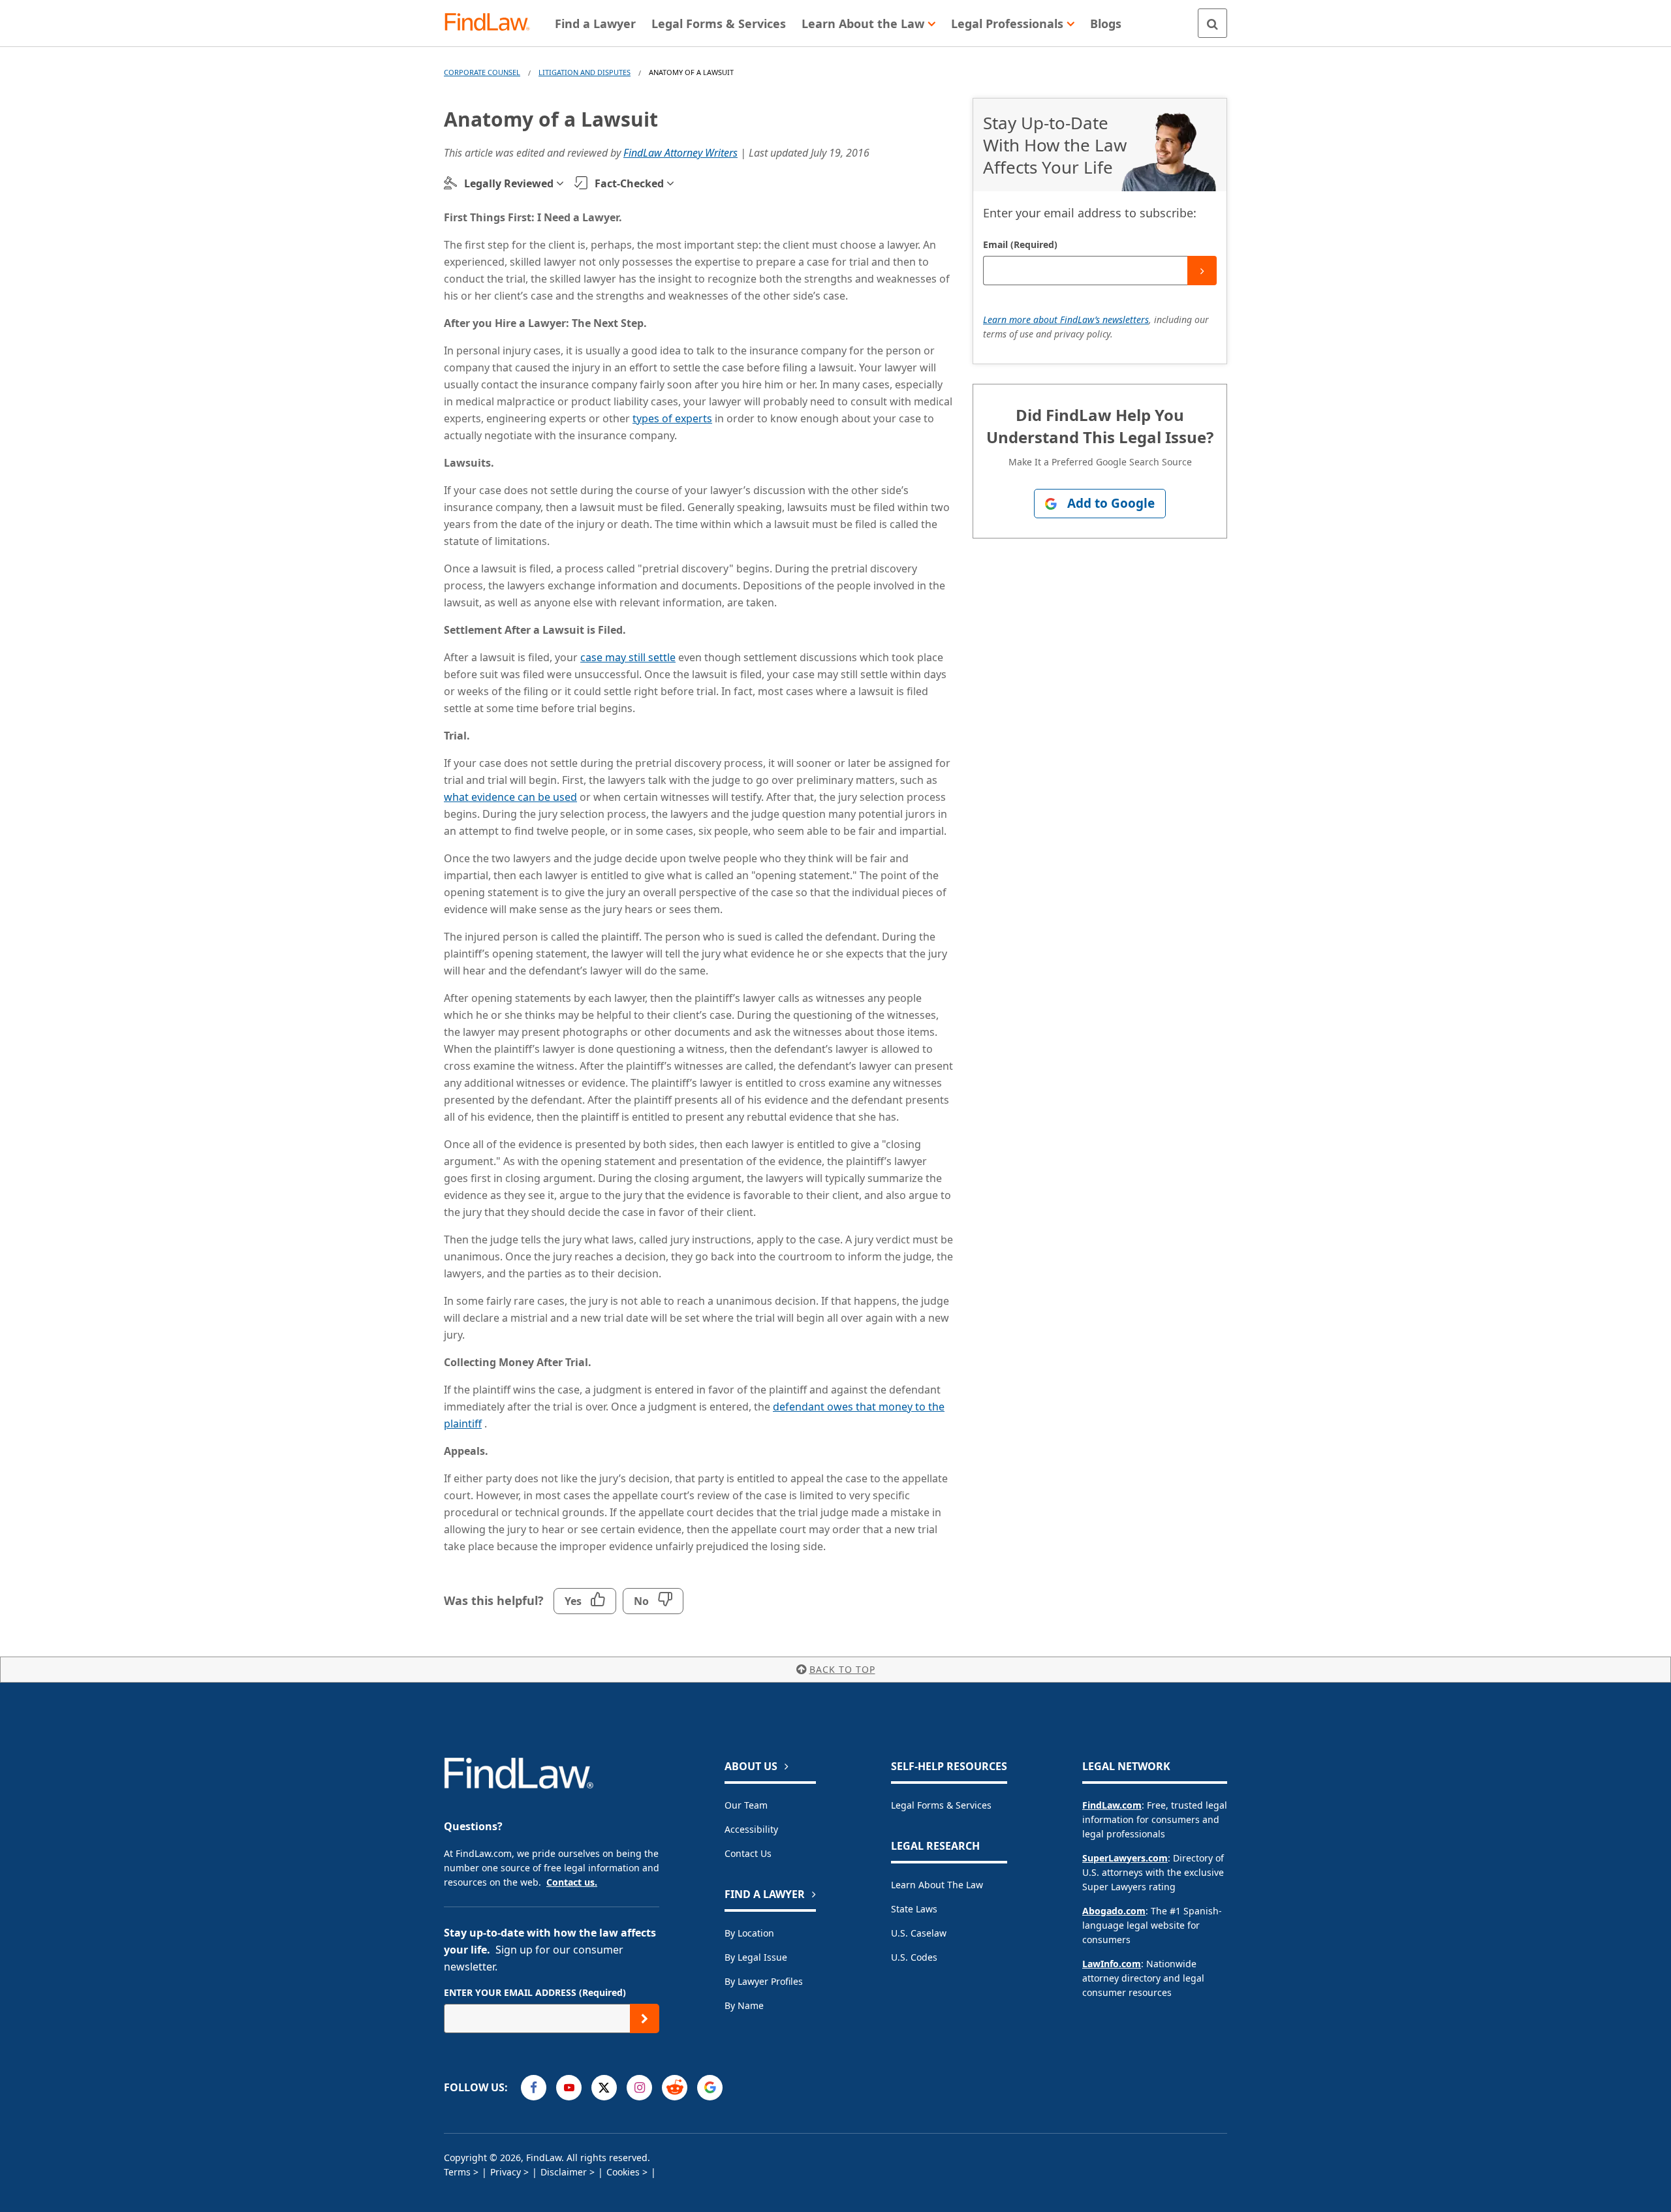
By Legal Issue (756, 1957)
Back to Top (842, 1669)
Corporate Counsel (482, 72)
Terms (457, 2172)
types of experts (672, 418)
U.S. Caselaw (919, 1933)
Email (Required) (1020, 244)
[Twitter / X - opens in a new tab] (604, 2088)
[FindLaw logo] (492, 23)
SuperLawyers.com (1125, 1858)
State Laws (914, 1909)
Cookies (623, 2172)
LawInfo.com (1112, 1964)
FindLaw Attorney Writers (680, 153)
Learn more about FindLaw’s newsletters (1066, 319)
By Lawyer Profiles (764, 1981)
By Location (749, 1933)
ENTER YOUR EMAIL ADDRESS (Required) (535, 1992)
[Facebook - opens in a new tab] (534, 2088)
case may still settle (628, 657)
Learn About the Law (937, 1885)
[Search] (1212, 23)
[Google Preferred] (710, 2088)
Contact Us (748, 1853)
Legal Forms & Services (941, 1805)
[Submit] (1202, 271)
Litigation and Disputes (585, 72)
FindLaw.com (1112, 1805)
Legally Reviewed (509, 183)
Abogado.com (1114, 1911)
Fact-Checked (629, 183)
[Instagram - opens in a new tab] (639, 2088)
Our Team (746, 1805)
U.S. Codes (914, 1957)
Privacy (506, 2172)
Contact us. (572, 1882)
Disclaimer (564, 2172)
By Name (744, 2005)
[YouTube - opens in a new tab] (569, 2088)
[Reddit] (675, 2088)
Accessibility (751, 1829)
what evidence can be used (510, 797)
